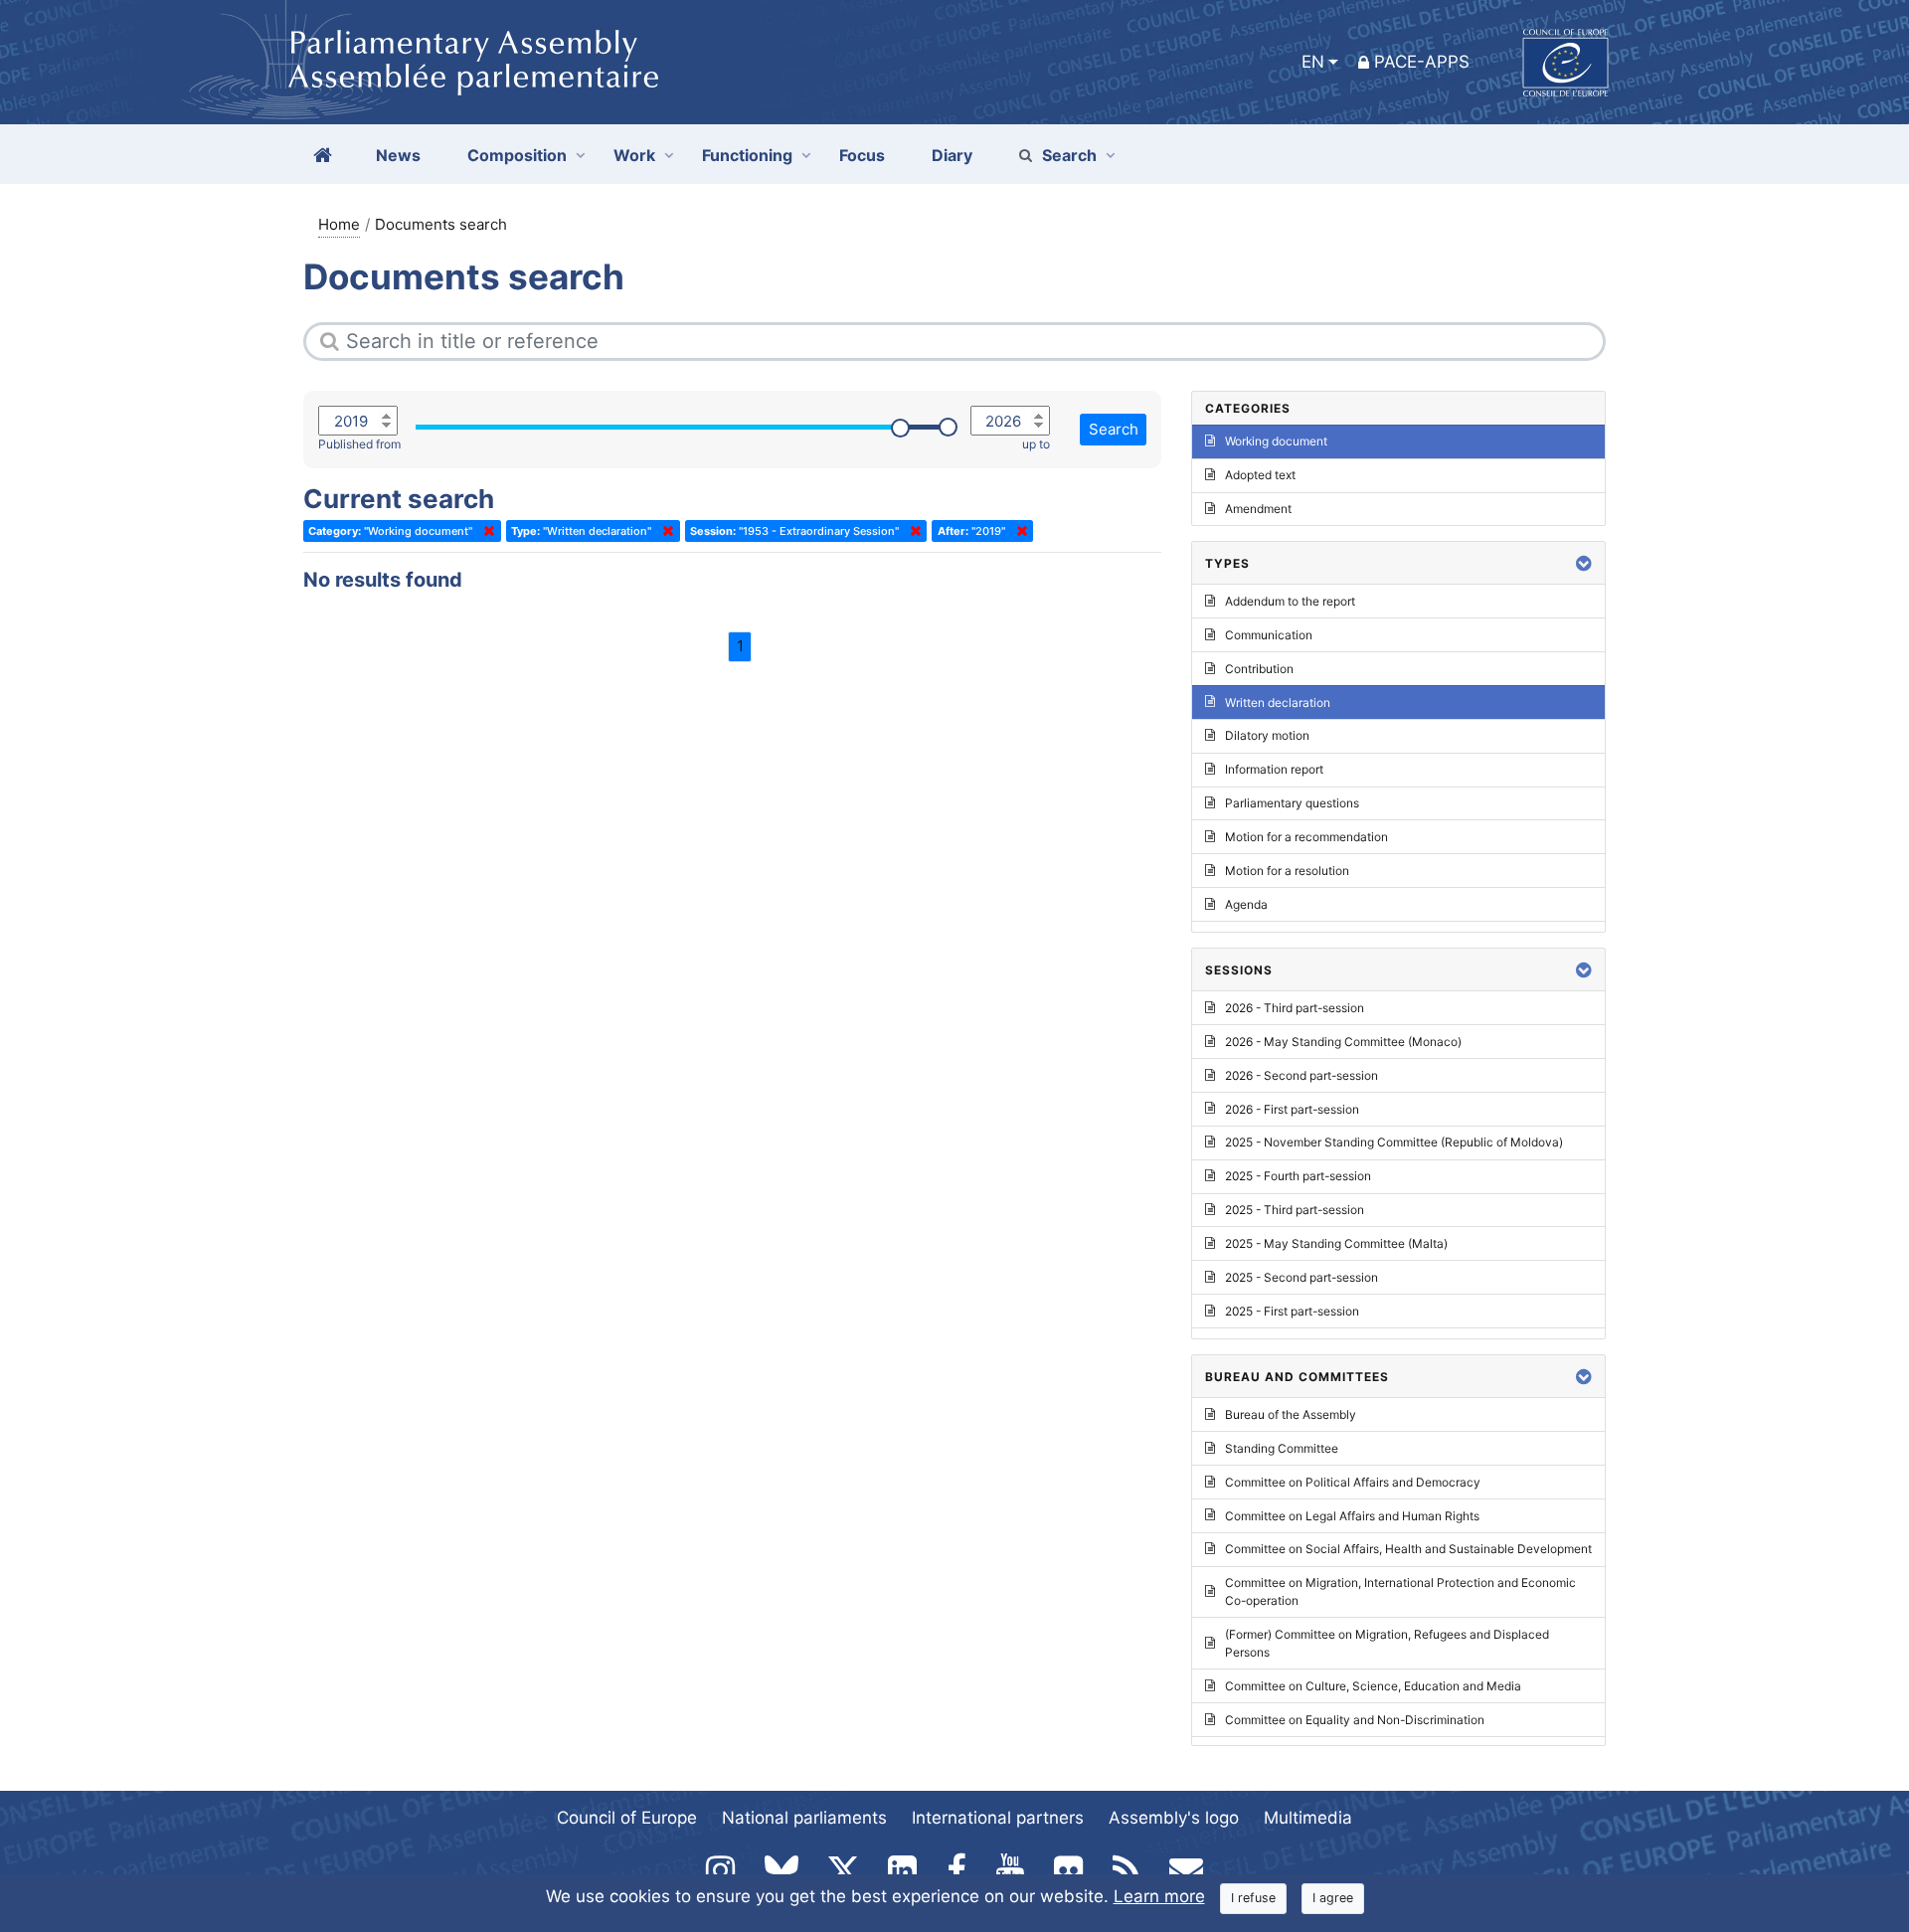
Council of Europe (627, 1818)
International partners (998, 1818)
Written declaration (1278, 703)
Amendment (1258, 509)
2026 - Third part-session (1295, 1008)
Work (634, 155)
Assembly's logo (1174, 1818)
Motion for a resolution (1287, 871)
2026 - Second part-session (1302, 1075)
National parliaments (804, 1818)
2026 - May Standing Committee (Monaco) (1343, 1042)
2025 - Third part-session (1295, 1210)
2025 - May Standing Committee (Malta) (1336, 1243)
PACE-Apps (1422, 62)
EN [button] (1313, 62)
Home (339, 224)
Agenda (1246, 904)
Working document (1276, 441)
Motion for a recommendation (1306, 837)
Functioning (747, 155)
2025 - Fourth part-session (1298, 1176)
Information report (1274, 769)
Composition (517, 155)
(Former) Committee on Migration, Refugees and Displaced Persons (1387, 1643)
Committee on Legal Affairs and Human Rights (1352, 1516)
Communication (1269, 635)
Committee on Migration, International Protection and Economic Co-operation (1400, 1591)
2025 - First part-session (1292, 1311)
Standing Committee (1282, 1448)
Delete (485, 531)
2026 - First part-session (1292, 1109)
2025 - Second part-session (1302, 1277)
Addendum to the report (1290, 601)
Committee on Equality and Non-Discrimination (1355, 1720)
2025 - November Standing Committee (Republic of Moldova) (1394, 1142)
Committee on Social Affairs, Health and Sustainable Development (1408, 1549)
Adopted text (1260, 475)
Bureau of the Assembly (1291, 1414)
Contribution (1259, 669)
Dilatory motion (1267, 735)
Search (1069, 155)
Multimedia (1308, 1818)
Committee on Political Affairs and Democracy (1353, 1482)
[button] (1584, 563)
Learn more (1159, 1896)
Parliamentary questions (1292, 803)
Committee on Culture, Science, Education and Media (1373, 1686)
